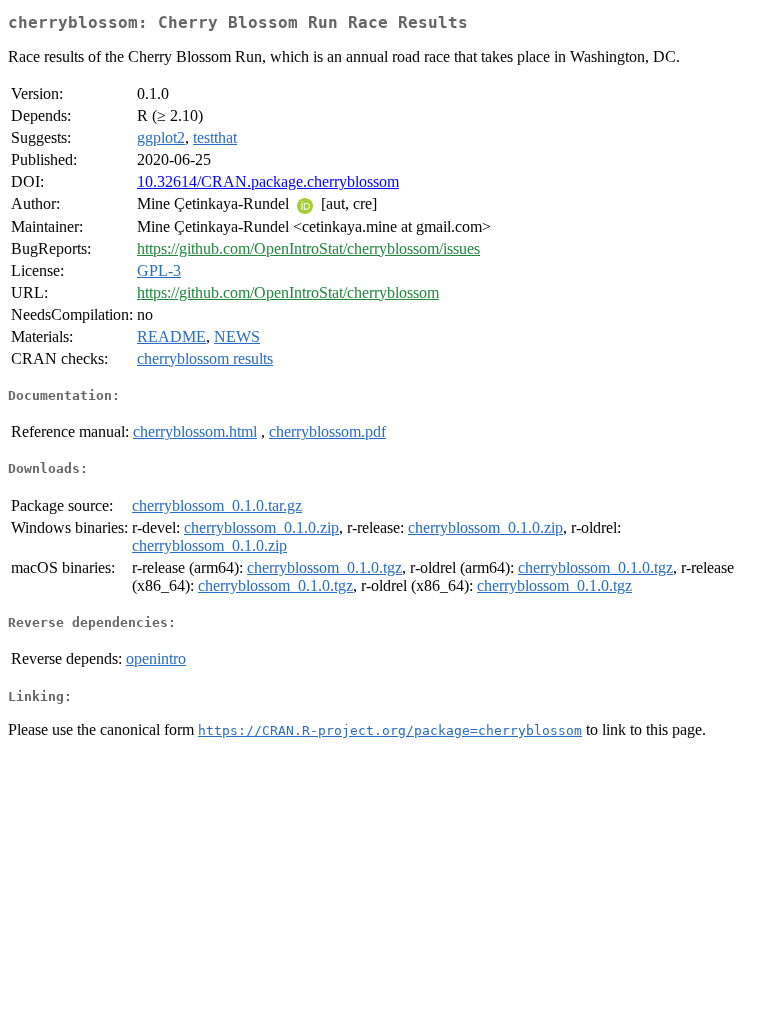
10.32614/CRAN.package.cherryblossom (268, 181)
